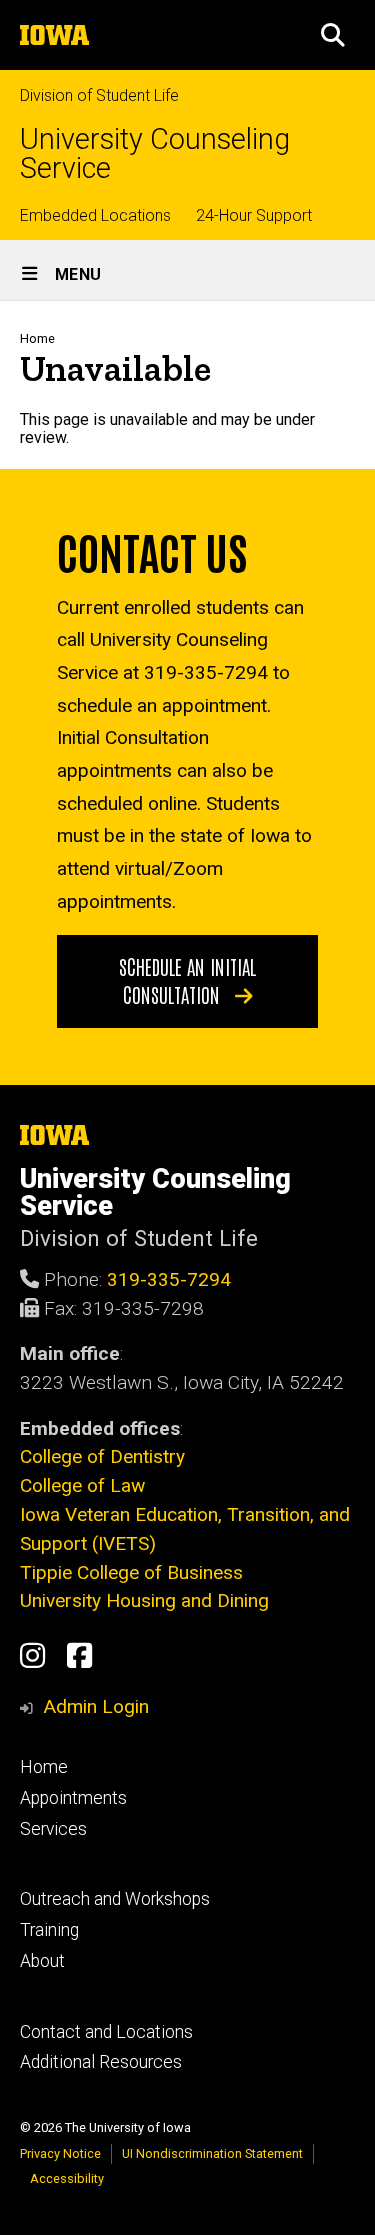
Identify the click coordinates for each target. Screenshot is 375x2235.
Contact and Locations (106, 2032)
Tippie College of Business (131, 1572)
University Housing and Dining (144, 1600)
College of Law (82, 1485)
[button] (333, 35)
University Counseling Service (155, 154)
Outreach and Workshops (115, 1899)
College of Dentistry (102, 1456)
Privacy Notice (60, 2153)
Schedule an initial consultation (187, 980)
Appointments (73, 1798)
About (42, 1961)
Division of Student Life (99, 95)
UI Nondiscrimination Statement (212, 2153)
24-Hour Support (254, 215)
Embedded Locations (95, 215)
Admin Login (96, 1706)
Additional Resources (101, 2062)
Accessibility (67, 2178)
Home (37, 338)
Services (53, 1829)
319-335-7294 (169, 1279)
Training (49, 1930)
